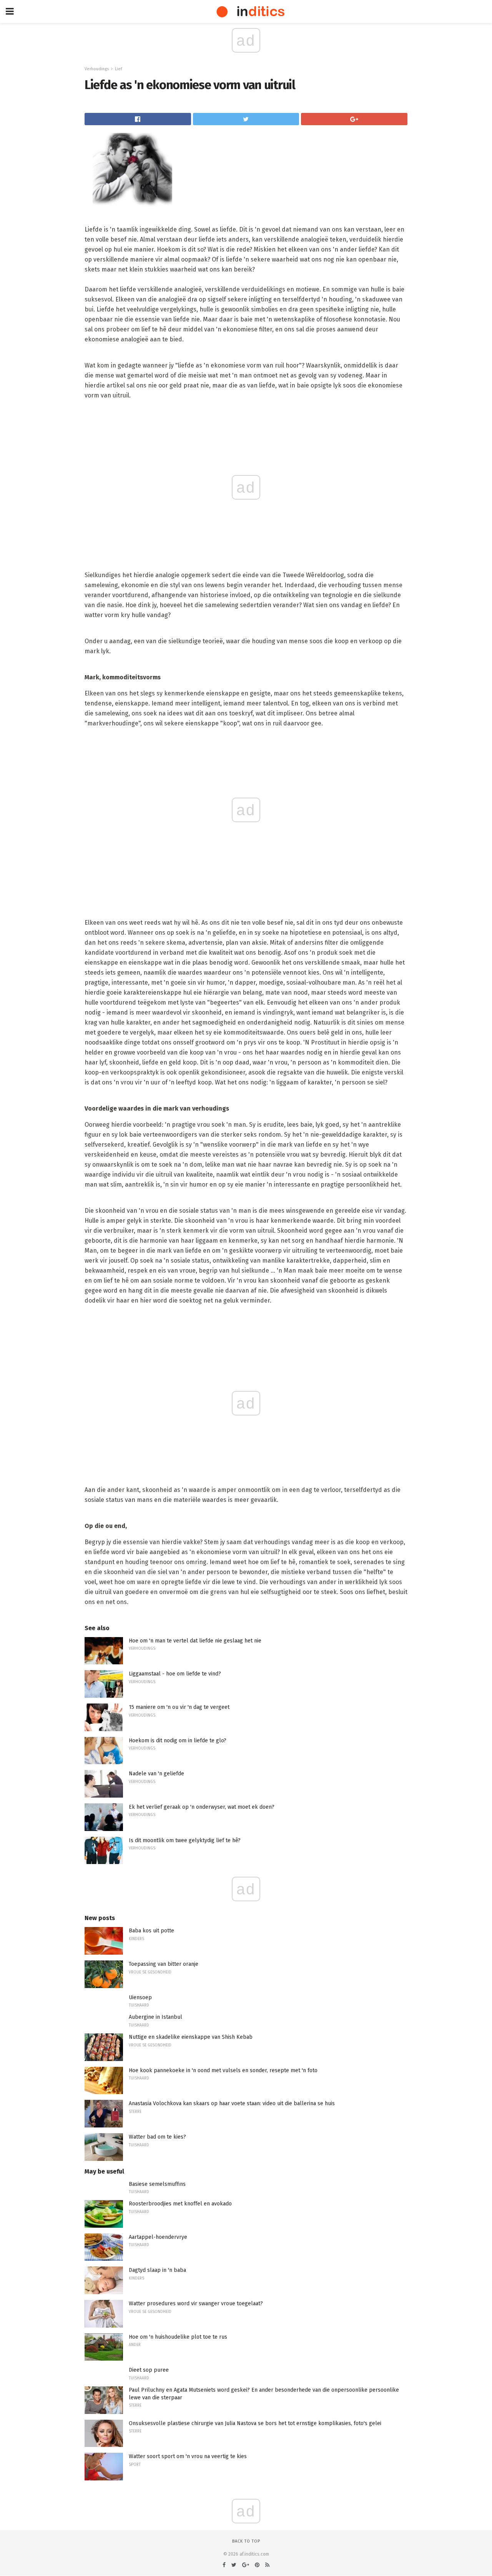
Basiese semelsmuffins (157, 2184)
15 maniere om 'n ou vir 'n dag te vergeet (179, 1707)
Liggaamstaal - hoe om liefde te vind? (175, 1674)
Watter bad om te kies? (157, 2137)
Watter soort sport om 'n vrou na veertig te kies (188, 2456)
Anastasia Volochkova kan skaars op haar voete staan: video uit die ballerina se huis (232, 2103)
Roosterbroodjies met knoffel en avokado (180, 2204)
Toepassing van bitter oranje (164, 1964)
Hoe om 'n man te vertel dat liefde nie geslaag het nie (195, 1641)
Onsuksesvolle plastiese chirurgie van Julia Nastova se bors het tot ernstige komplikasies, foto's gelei (255, 2423)
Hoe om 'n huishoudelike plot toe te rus (178, 2337)
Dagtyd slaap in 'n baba (157, 2270)
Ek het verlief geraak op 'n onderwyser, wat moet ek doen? (202, 1807)
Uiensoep (140, 1997)
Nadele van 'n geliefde (156, 1774)
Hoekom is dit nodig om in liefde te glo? (178, 1741)
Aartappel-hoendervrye (158, 2237)
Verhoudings (97, 69)
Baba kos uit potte (151, 1931)
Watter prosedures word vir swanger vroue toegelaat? (196, 2304)
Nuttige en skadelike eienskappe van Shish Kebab (191, 2037)
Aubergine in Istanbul (155, 2017)
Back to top (246, 2541)
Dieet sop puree (149, 2370)
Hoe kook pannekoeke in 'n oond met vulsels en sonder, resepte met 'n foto (223, 2070)
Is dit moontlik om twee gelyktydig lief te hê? (185, 1840)
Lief (118, 69)
